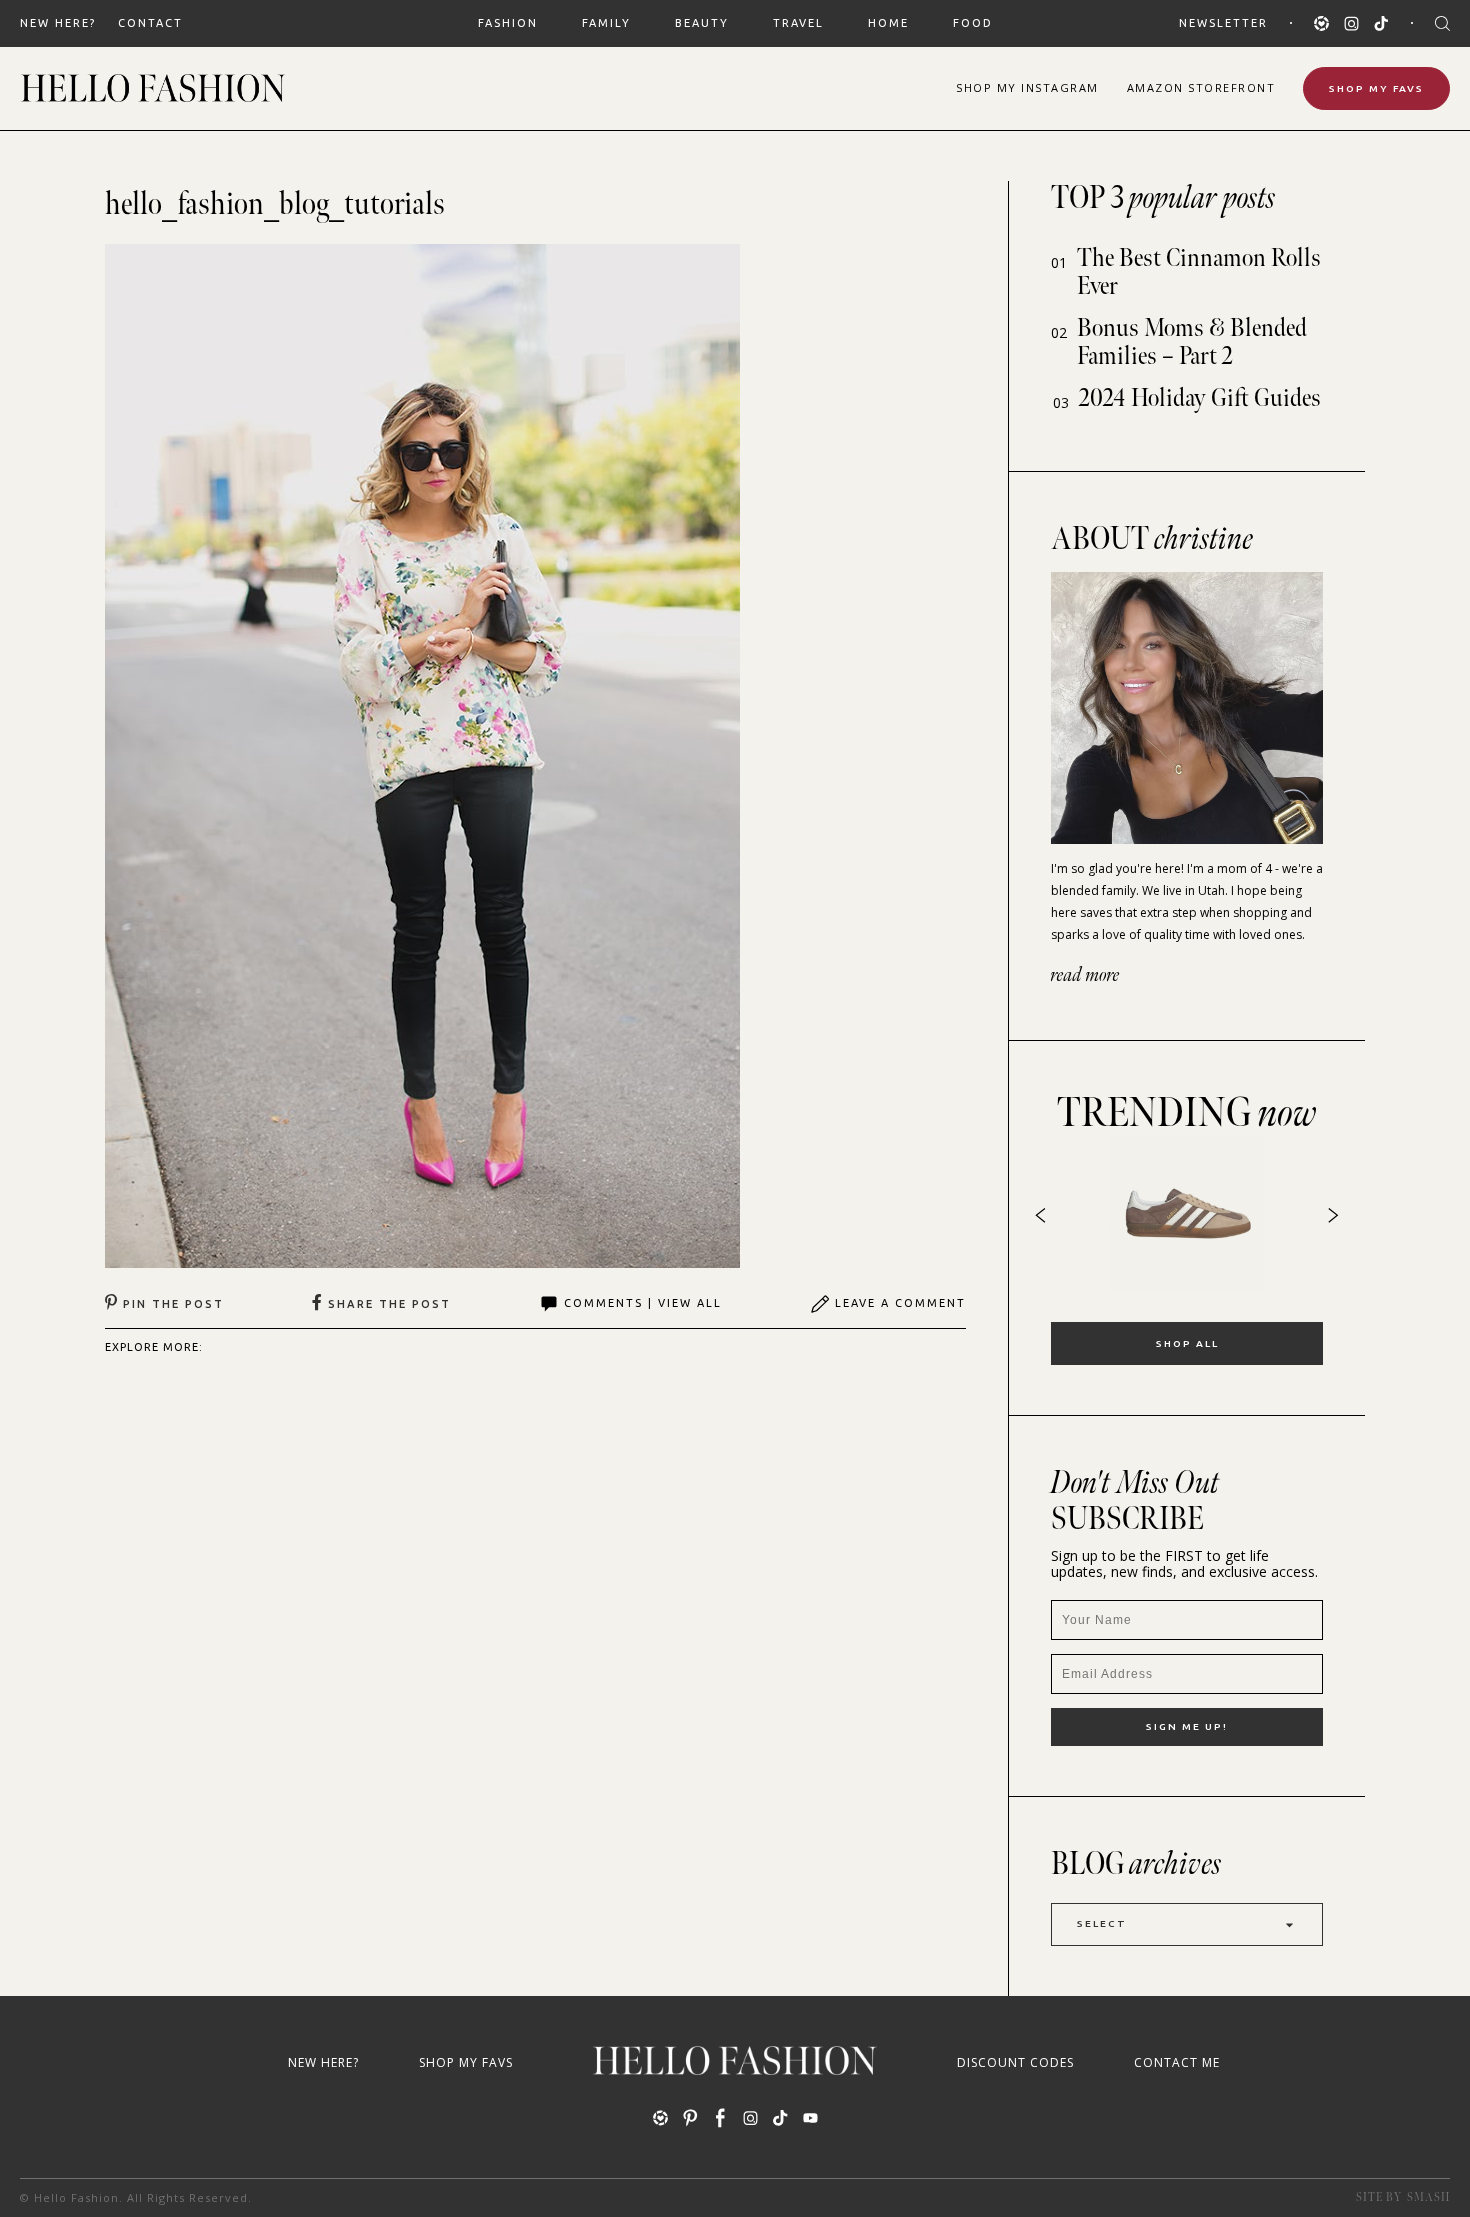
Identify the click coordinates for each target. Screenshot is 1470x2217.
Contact (150, 23)
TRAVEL (798, 23)
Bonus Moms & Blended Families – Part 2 (1192, 342)
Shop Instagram (1027, 87)
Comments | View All (643, 1303)
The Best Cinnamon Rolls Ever (1199, 272)
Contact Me (1177, 2062)
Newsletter (1223, 23)
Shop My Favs (1376, 88)
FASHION (508, 23)
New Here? (58, 23)
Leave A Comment (900, 1303)
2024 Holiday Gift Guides (1200, 398)
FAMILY (606, 23)
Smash (1428, 2197)
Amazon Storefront (1201, 87)
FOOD (973, 23)
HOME (888, 23)
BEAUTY (702, 23)
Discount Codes (1015, 2062)
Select (1102, 1923)
